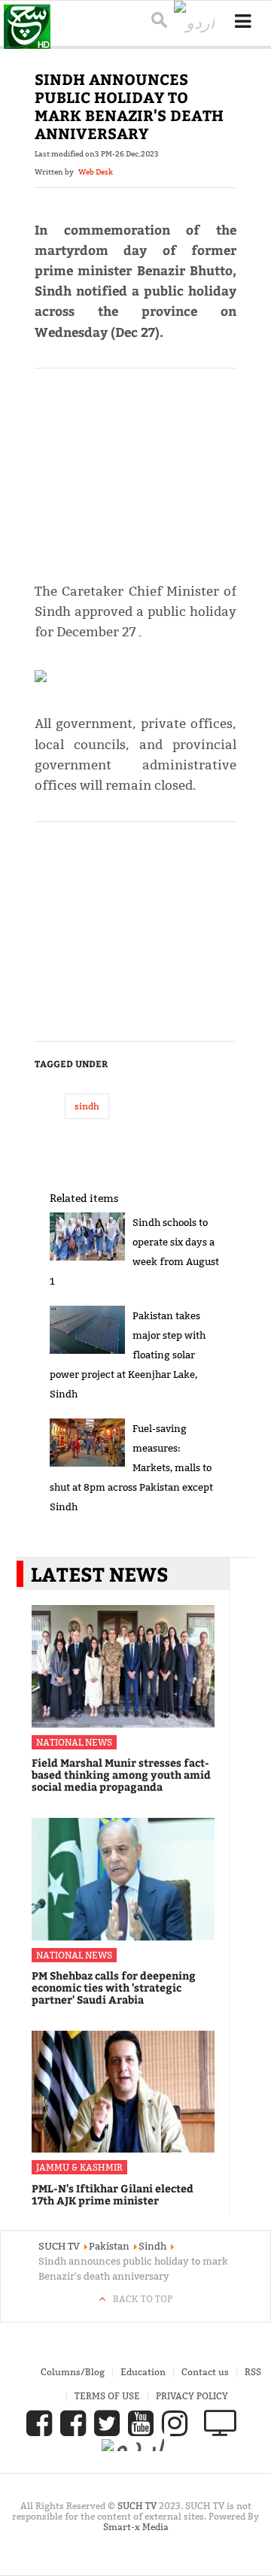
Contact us (205, 2372)
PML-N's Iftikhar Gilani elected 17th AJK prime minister (113, 2194)
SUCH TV (138, 2506)
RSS (253, 2372)
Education (143, 2372)
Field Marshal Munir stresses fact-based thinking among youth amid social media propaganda (121, 1775)
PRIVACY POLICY (192, 2396)
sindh (87, 1106)
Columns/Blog (73, 2372)
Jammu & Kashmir (79, 2167)
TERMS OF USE (107, 2396)
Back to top (143, 2299)
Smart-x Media (136, 2527)
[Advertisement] (136, 469)
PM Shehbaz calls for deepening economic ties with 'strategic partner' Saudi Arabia (114, 1987)
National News (74, 1742)
